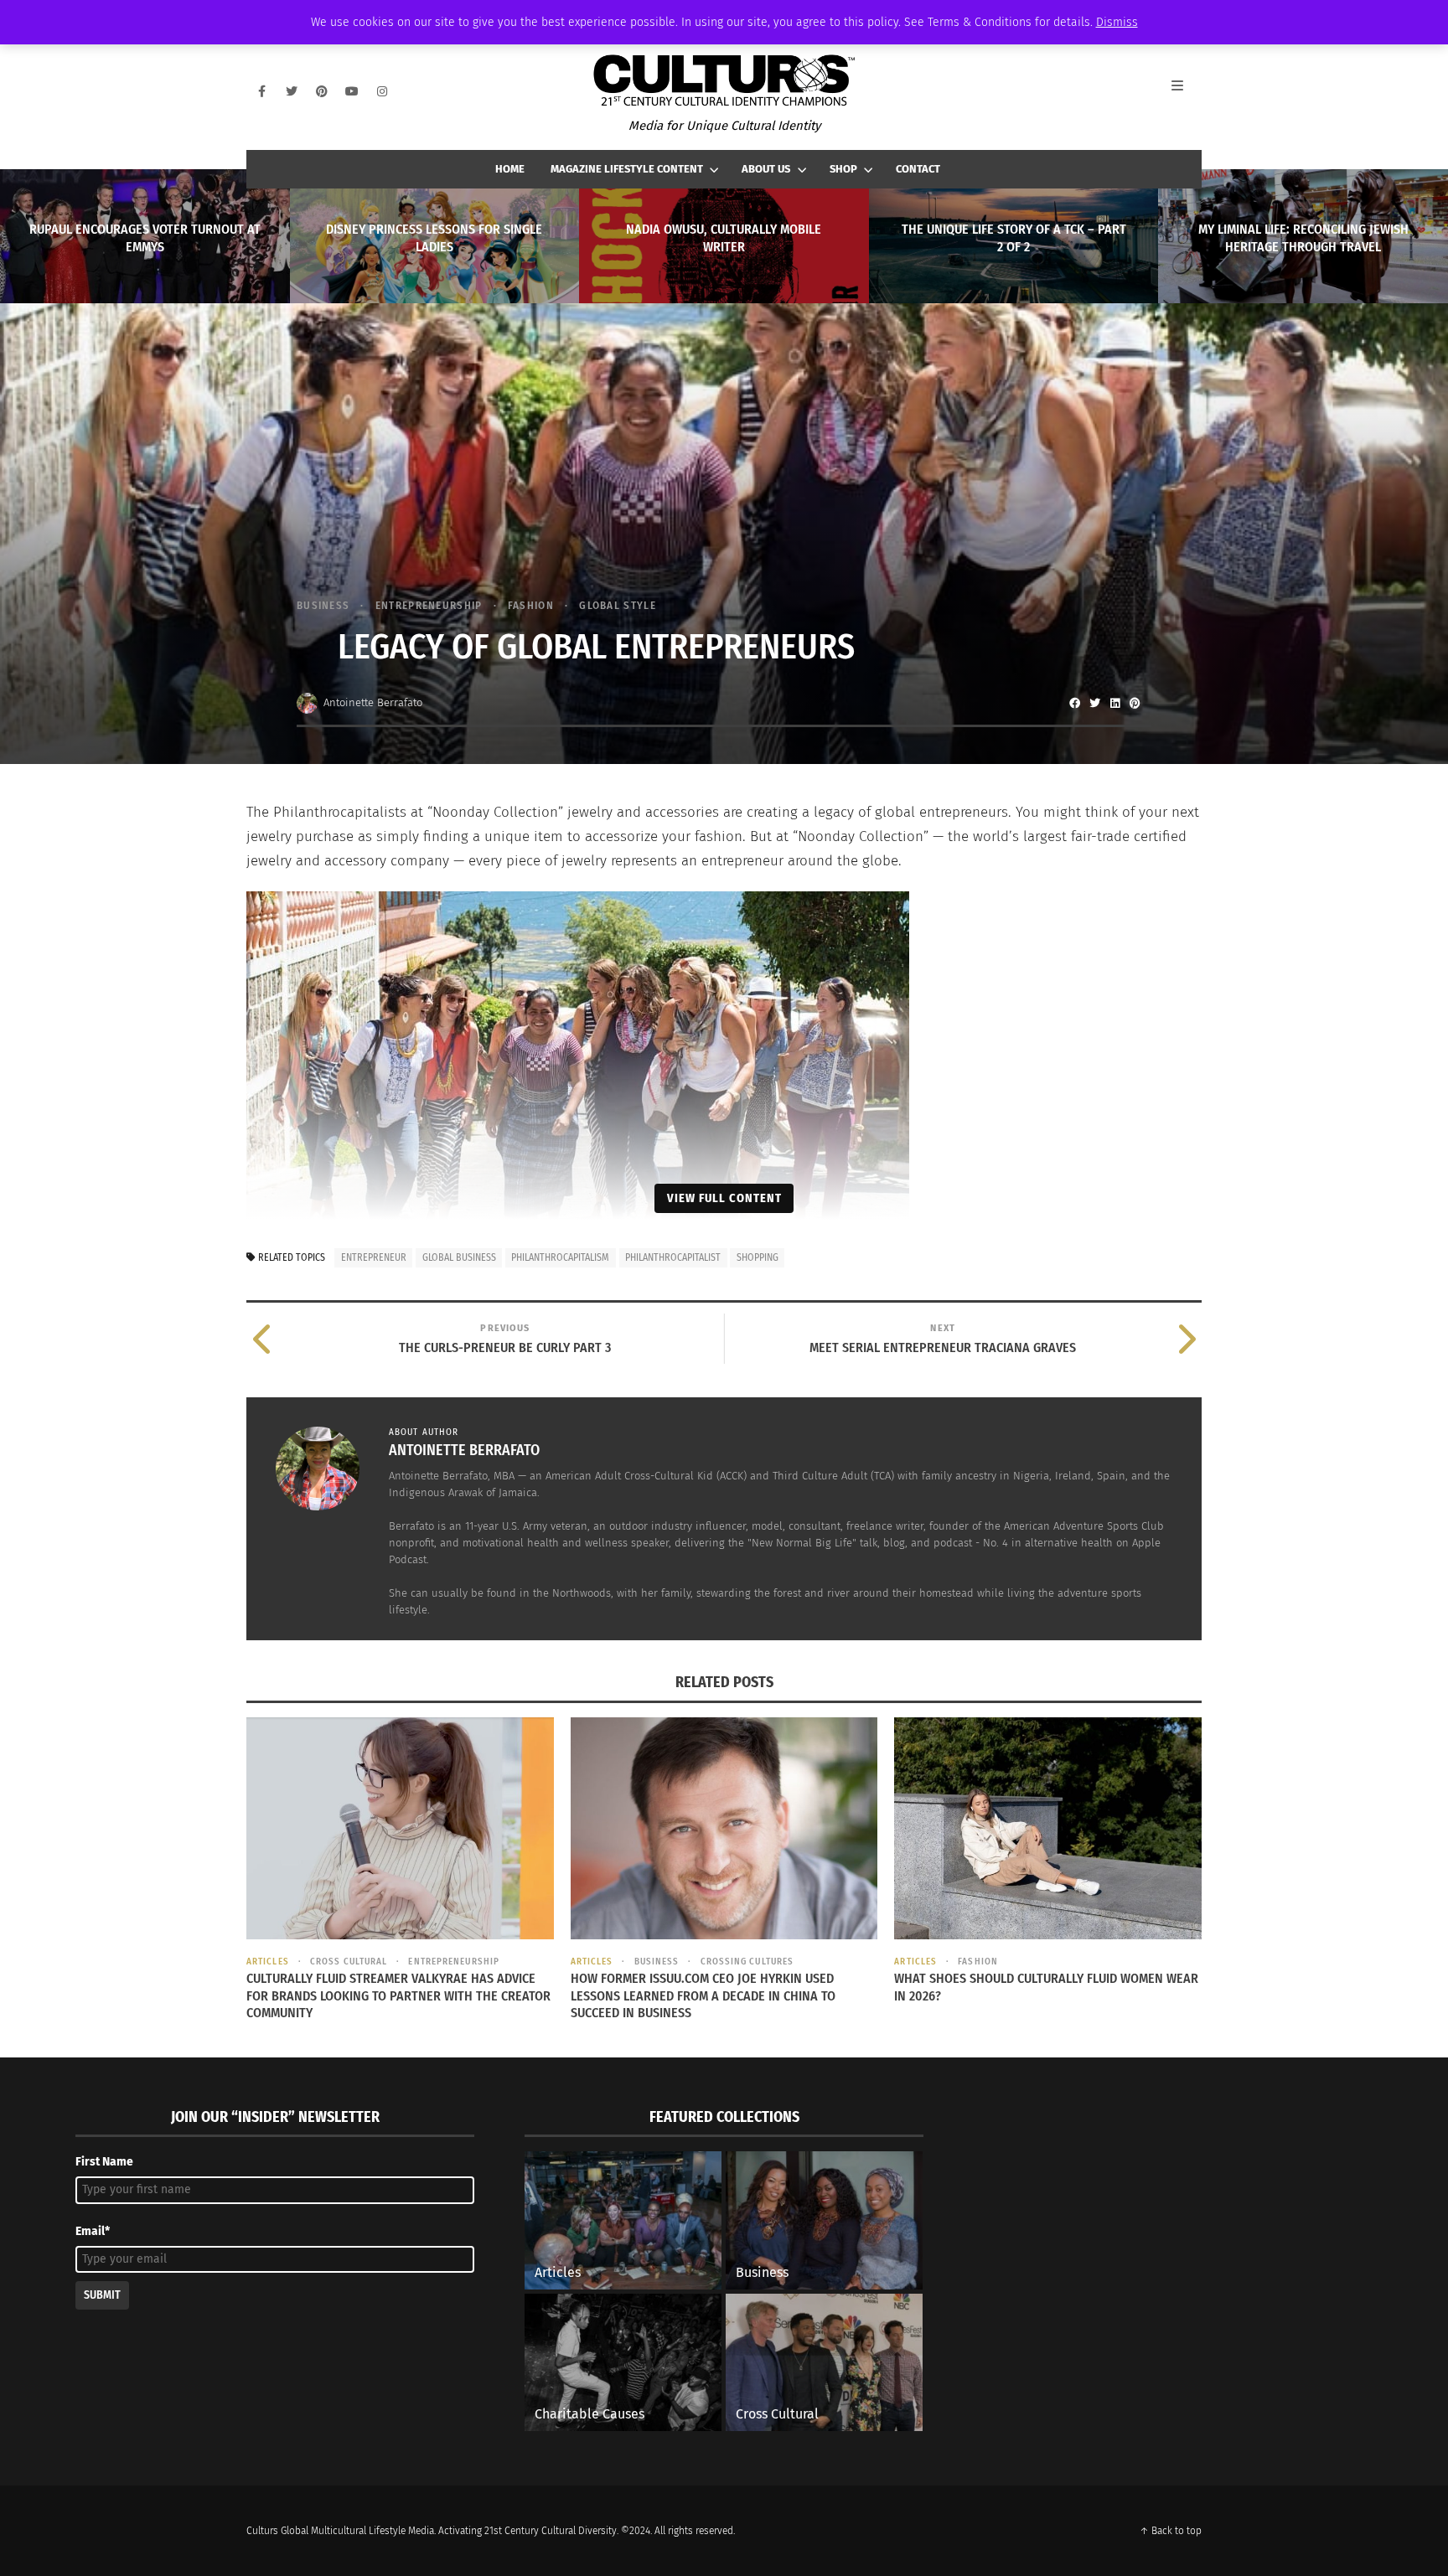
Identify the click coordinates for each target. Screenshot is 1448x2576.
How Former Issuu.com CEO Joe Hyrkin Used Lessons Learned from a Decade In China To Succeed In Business (703, 1996)
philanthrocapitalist (673, 1257)
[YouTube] (352, 91)
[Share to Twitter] (1094, 703)
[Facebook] (261, 91)
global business (459, 1257)
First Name (104, 2162)
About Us (766, 169)
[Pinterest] (322, 91)
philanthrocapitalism (560, 1257)
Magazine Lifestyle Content (627, 169)
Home (510, 169)
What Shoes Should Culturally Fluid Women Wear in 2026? (1046, 1987)
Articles (268, 1962)
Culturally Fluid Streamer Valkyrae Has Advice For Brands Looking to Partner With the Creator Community (398, 1996)
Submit (102, 2295)
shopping (758, 1257)
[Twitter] (292, 91)
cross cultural (349, 1962)
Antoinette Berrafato (373, 702)
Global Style (618, 605)
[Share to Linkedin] (1114, 703)
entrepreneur (374, 1257)
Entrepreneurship (429, 605)
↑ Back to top (1171, 2531)
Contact (918, 169)
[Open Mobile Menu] (1187, 91)
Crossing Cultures (747, 1962)
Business (323, 605)
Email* (93, 2231)
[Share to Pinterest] (1135, 703)
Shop (843, 169)
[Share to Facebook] (1074, 703)
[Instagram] (382, 91)
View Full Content (724, 1198)
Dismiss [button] (1117, 22)
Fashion (531, 605)
